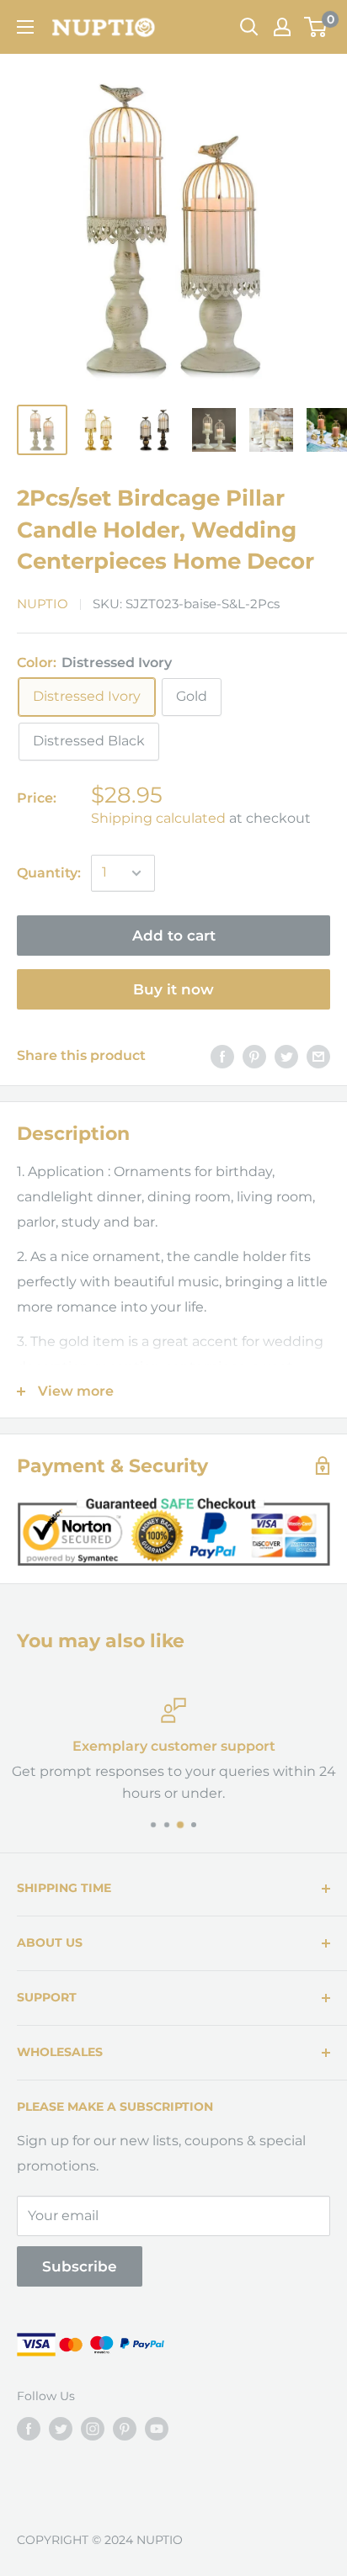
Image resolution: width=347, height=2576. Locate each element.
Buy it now (173, 989)
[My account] (282, 27)
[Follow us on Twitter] (61, 2429)
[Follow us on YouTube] (157, 2429)
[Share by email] (318, 1056)
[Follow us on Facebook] (29, 2429)
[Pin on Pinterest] (254, 1056)
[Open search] (249, 27)
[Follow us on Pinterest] (125, 2429)
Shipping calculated (158, 818)
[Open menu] (25, 27)
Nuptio (43, 604)
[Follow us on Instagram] (93, 2429)
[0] (316, 27)
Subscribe (80, 2266)
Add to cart (174, 936)
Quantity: (49, 873)
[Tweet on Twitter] (286, 1056)
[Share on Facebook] (222, 1056)
